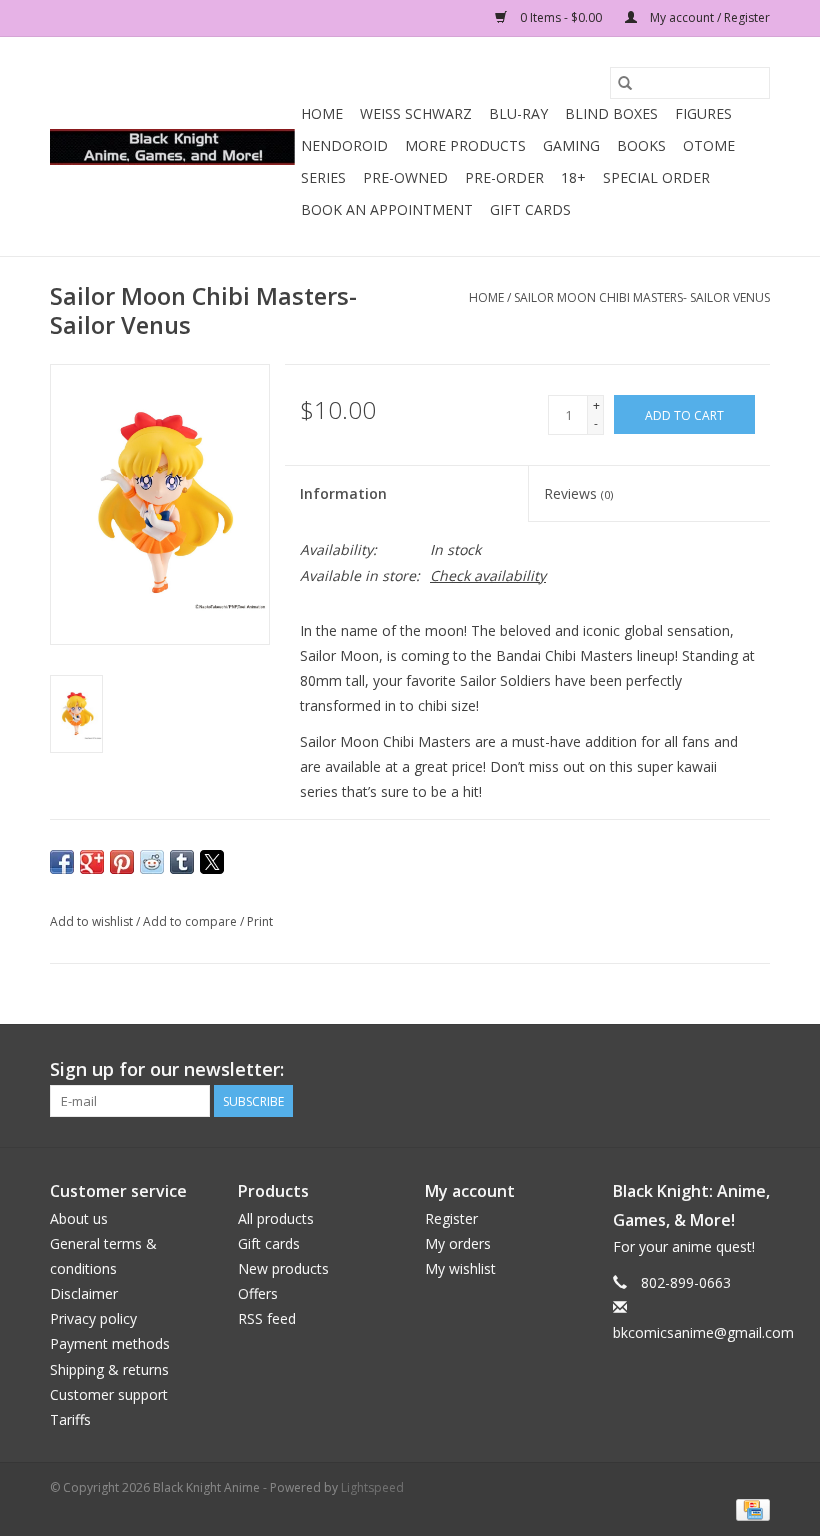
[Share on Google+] (92, 862)
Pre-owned (405, 177)
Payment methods (110, 1343)
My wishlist (460, 1268)
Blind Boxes (611, 113)
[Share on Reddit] (152, 862)
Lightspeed (372, 1487)
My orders (458, 1243)
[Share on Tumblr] (182, 862)
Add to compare (191, 921)
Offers (258, 1293)
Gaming (571, 145)
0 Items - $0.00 (561, 17)
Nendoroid (344, 145)
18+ (573, 177)
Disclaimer (84, 1293)
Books (641, 145)
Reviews (578, 493)
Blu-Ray (518, 113)
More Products (465, 145)
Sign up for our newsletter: (167, 1069)
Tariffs (70, 1419)
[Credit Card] (749, 1508)
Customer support (109, 1394)
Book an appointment (387, 209)
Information (343, 493)
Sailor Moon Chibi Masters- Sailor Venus (642, 297)
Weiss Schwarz (416, 113)
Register (451, 1218)
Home (322, 113)
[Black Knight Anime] (172, 147)
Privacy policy (93, 1318)
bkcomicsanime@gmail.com (703, 1332)
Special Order (656, 177)
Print (260, 921)
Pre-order (504, 177)
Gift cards (530, 209)
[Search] (625, 83)
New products (283, 1268)
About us (79, 1218)
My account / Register (708, 17)
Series (323, 177)
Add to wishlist (93, 921)
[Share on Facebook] (62, 862)
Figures (703, 113)
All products (276, 1218)
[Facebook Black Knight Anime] (754, 1070)
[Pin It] (122, 862)
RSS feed (267, 1318)
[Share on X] (212, 862)
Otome (709, 145)
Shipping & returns (109, 1369)
